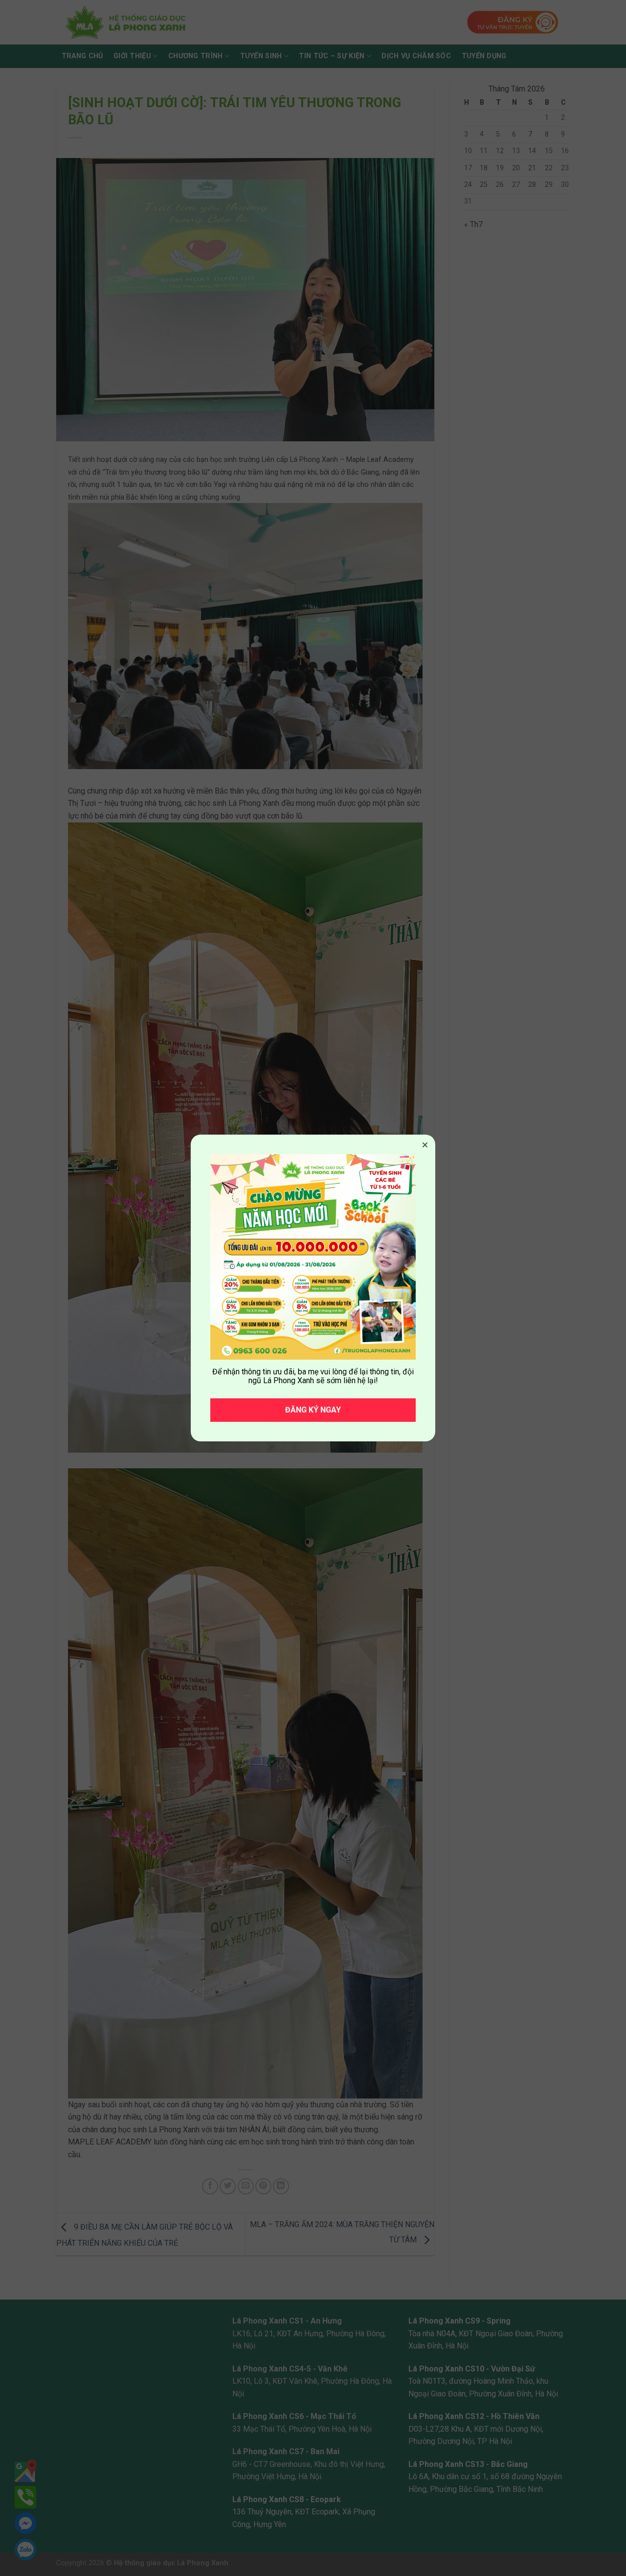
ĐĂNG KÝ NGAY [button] (313, 1410)
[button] (425, 1145)
